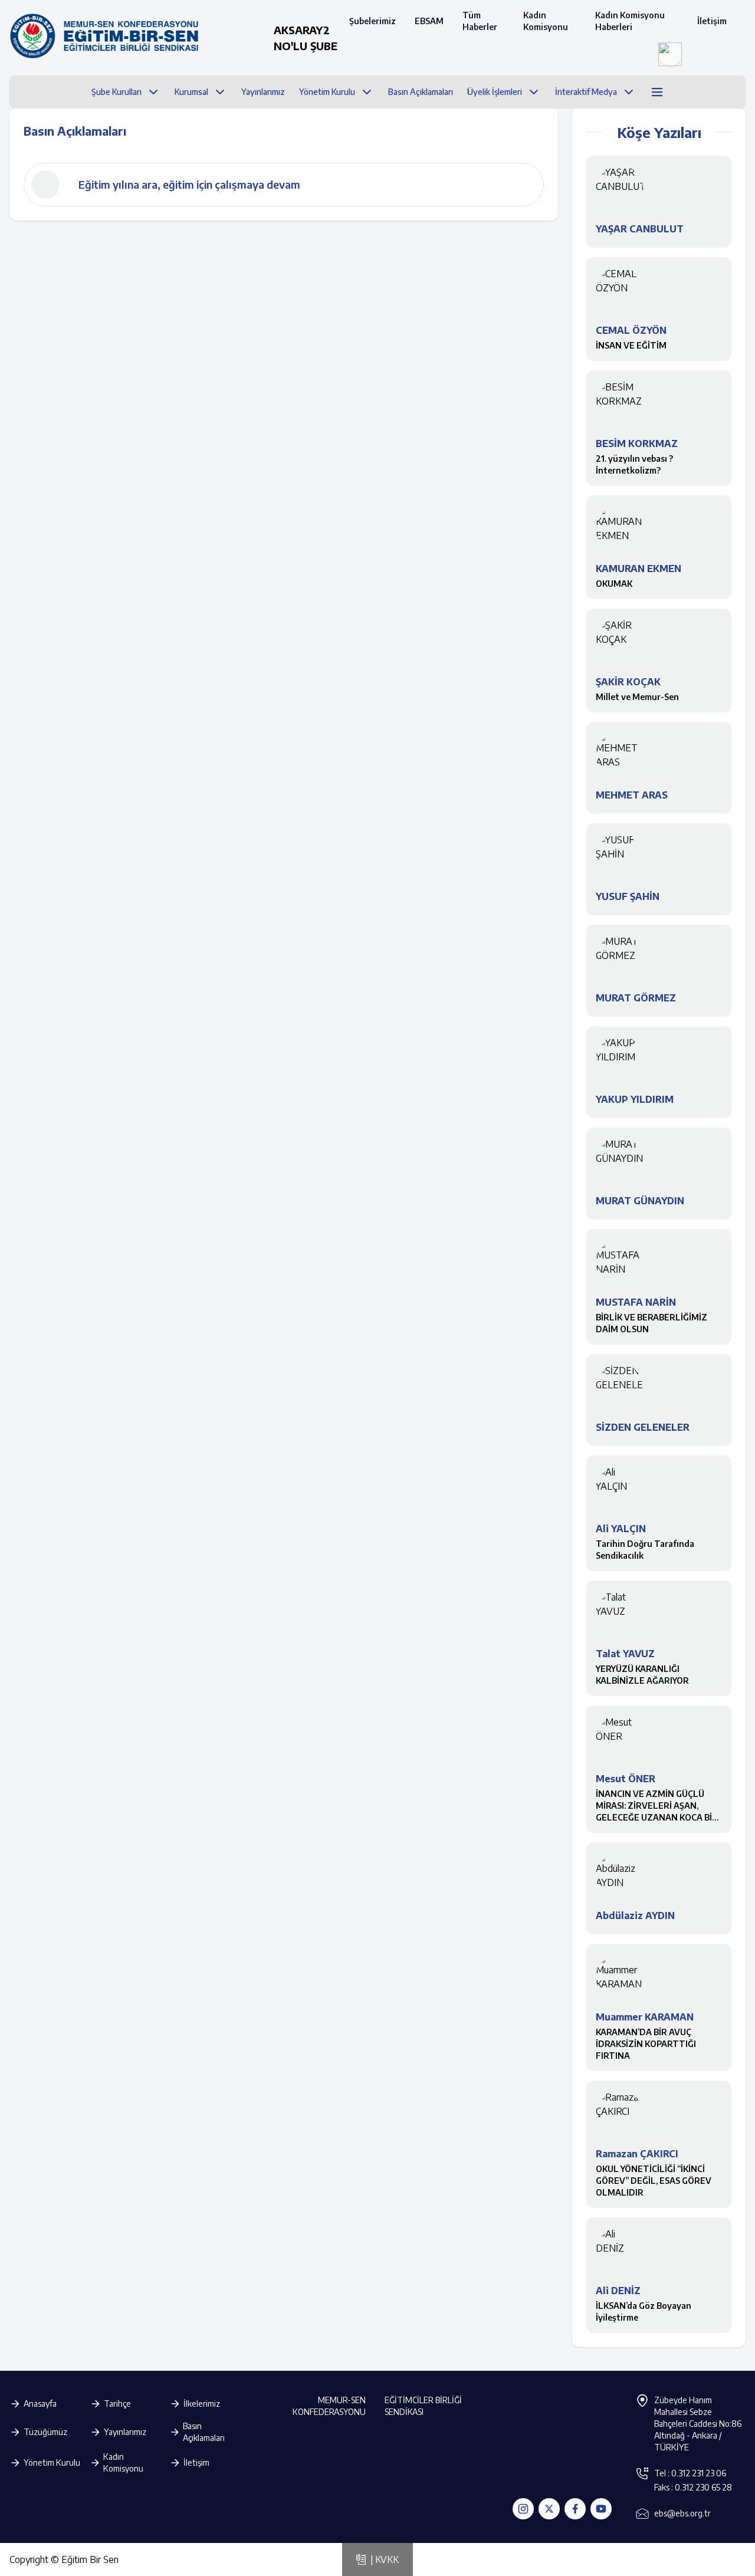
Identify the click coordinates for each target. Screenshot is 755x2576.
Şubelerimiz (372, 21)
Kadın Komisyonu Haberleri (630, 21)
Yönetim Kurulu (52, 2462)
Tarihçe (117, 2403)
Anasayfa (40, 2403)
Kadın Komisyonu (546, 21)
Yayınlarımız (125, 2432)
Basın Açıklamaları (204, 2432)
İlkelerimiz (202, 2403)
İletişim (712, 21)
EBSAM (429, 21)
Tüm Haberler (480, 21)
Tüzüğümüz (45, 2432)
